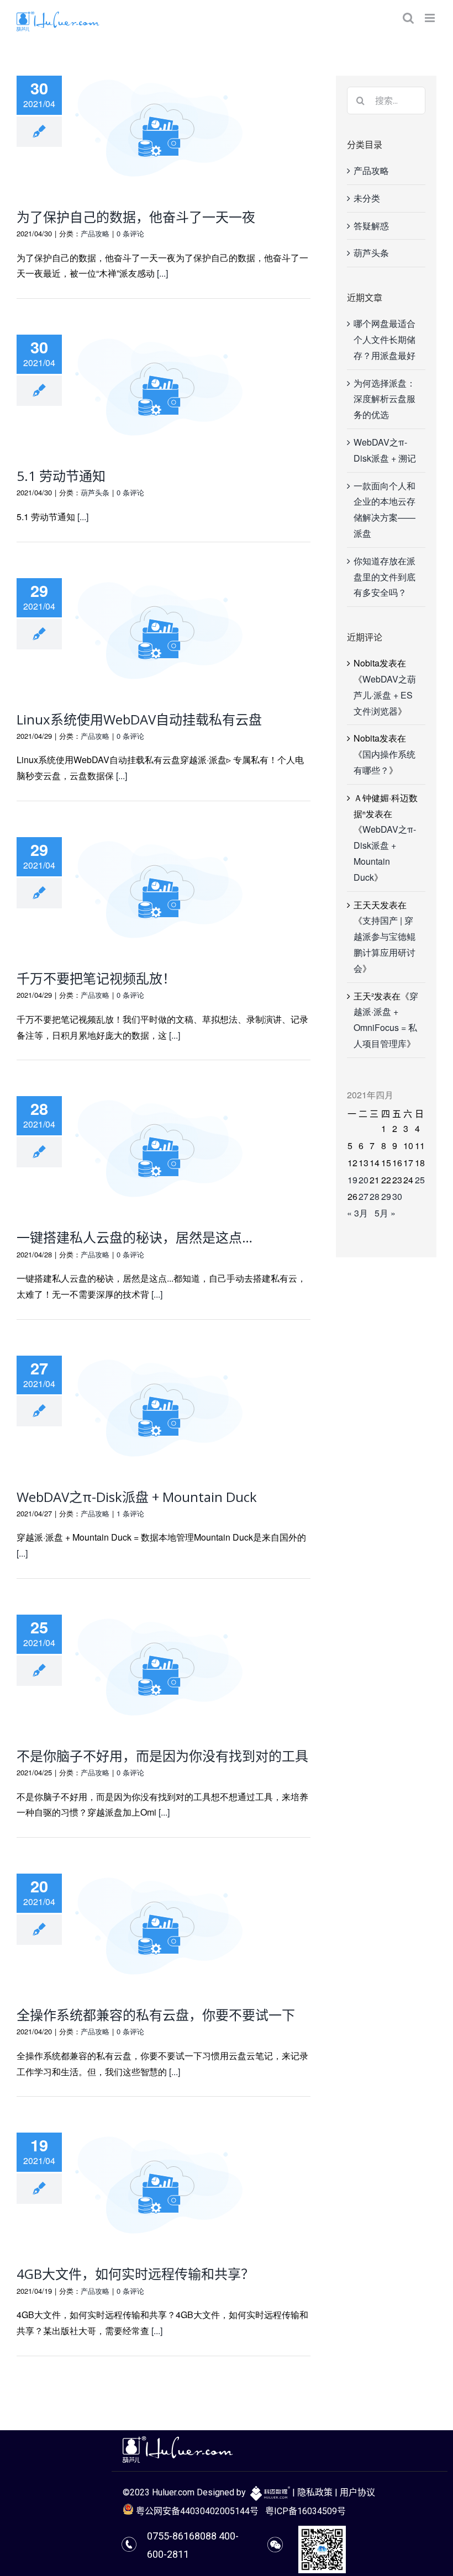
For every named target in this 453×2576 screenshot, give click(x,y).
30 (397, 1196)
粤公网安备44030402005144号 (196, 2511)
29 (386, 1196)
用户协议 (357, 2492)
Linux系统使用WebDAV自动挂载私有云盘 (139, 719)
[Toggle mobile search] (408, 18)
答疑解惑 (371, 226)
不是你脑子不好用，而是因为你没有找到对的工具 (162, 1756)
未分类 (367, 198)
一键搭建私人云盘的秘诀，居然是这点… (135, 1237)
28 (375, 1196)
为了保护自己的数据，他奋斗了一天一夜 (136, 217)
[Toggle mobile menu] (431, 18)
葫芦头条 (95, 492)
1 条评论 (130, 1513)
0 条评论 (130, 233)
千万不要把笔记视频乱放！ (96, 978)
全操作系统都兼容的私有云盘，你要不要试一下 (156, 2015)
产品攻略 (95, 233)
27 (364, 1196)
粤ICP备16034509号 (305, 2511)
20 (364, 1180)
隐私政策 (315, 2492)
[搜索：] (386, 99)
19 (352, 1180)
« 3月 (357, 1213)
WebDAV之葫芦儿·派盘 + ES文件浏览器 (385, 695)
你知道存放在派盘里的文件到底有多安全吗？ (384, 577)
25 (420, 1180)
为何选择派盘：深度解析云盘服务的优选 (384, 399)
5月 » (385, 1213)
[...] (162, 273)
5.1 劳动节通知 (61, 476)
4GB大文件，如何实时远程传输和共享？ (135, 2274)
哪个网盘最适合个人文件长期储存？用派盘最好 (384, 339)
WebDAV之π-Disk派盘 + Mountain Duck (137, 1497)
